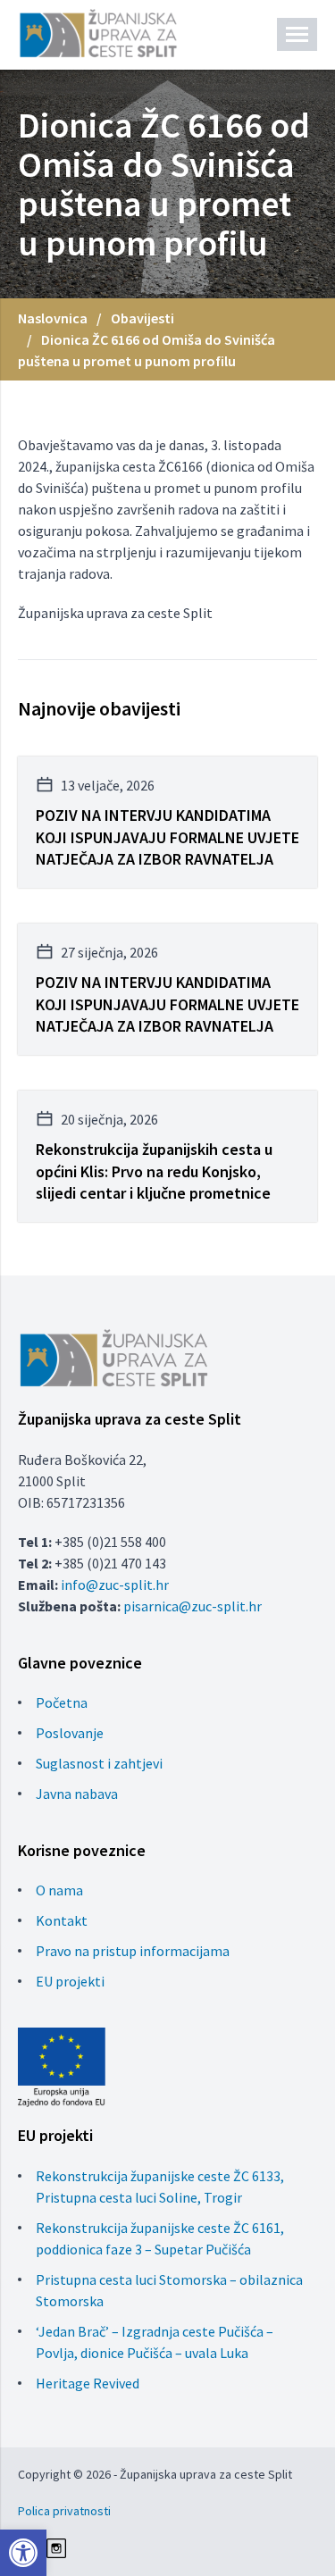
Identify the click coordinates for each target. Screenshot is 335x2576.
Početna (62, 1702)
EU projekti (70, 1981)
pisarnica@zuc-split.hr (193, 1606)
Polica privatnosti (64, 2511)
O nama (59, 1890)
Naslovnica (53, 318)
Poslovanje (70, 1733)
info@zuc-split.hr (115, 1585)
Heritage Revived (88, 2383)
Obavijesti (142, 318)
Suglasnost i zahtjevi (99, 1763)
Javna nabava (77, 1794)
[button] (23, 2553)
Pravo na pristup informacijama (133, 1951)
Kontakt (62, 1920)
